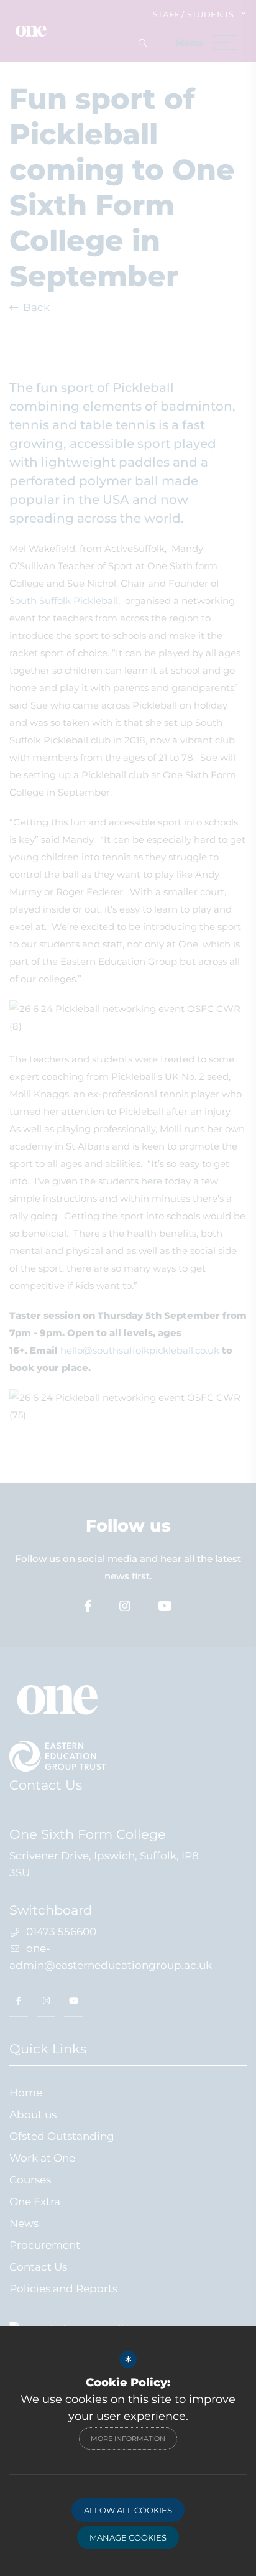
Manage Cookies (128, 2537)
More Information (128, 2439)
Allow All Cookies (128, 2510)
